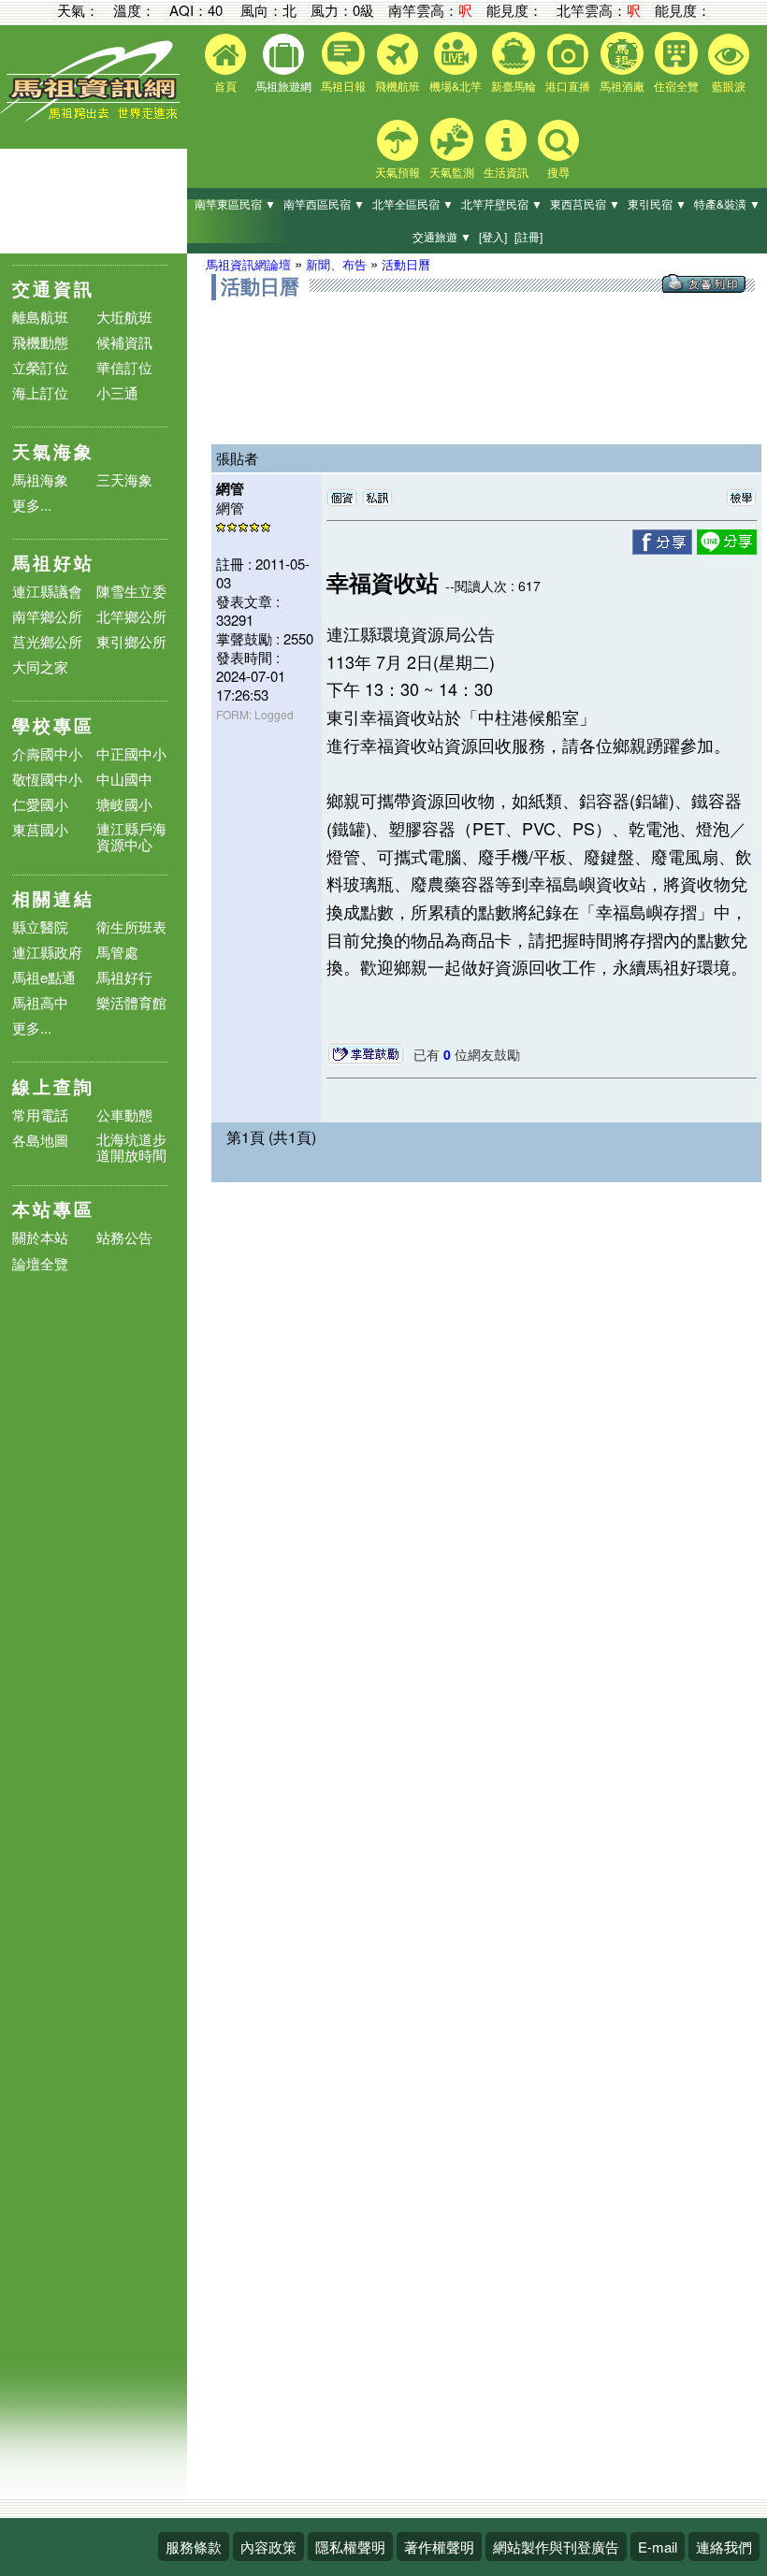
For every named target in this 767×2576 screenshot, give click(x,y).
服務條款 (194, 2547)
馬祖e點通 (44, 977)
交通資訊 (53, 289)
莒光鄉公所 (47, 641)
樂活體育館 (131, 1002)
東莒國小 (40, 829)
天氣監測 (452, 172)
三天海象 (124, 479)
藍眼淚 (729, 86)
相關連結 (53, 898)
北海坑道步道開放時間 (131, 1147)
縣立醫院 (40, 926)
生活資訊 (506, 172)
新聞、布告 (336, 264)
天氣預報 (398, 172)
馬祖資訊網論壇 (248, 264)
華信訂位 (124, 367)
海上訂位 (40, 392)
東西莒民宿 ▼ (585, 203)
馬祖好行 (124, 977)
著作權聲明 (439, 2547)
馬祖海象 (40, 479)
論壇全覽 (40, 1264)
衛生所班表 (131, 926)
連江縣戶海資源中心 (131, 836)
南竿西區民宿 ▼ (324, 203)
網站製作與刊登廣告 (556, 2547)
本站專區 (53, 1209)
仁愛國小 (40, 804)
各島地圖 (40, 1140)
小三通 (117, 392)
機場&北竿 (456, 86)
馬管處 (117, 952)
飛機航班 (398, 86)
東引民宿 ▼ (657, 203)
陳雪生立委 (131, 591)
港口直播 (568, 86)
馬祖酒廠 (622, 86)
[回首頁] (94, 117)
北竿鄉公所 (131, 616)
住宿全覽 (676, 86)
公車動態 (124, 1114)
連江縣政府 (47, 952)
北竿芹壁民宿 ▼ (502, 203)
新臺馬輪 (514, 86)
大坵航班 (124, 317)
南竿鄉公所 (47, 616)
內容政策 (268, 2547)
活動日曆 (406, 264)
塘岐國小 (124, 804)
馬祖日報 (343, 86)
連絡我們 (724, 2547)
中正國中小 (131, 753)
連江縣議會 (47, 591)
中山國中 (124, 779)
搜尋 (558, 172)
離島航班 (40, 317)
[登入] (493, 236)
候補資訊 (124, 342)
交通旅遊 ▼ (442, 236)
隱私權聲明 (350, 2547)
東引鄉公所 (131, 641)
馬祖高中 (40, 1002)
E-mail (658, 2547)
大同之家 (40, 666)
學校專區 (53, 725)
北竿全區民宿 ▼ (413, 203)
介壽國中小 (47, 753)
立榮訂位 (40, 367)
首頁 (225, 86)
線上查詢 (53, 1086)
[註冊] (528, 236)
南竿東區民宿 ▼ (235, 203)
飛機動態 (40, 342)
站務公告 (124, 1238)
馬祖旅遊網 (283, 86)
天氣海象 (53, 451)
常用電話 (40, 1114)
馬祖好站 (53, 563)
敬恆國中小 (47, 779)
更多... (32, 505)
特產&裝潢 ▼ (727, 203)
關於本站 (40, 1238)
